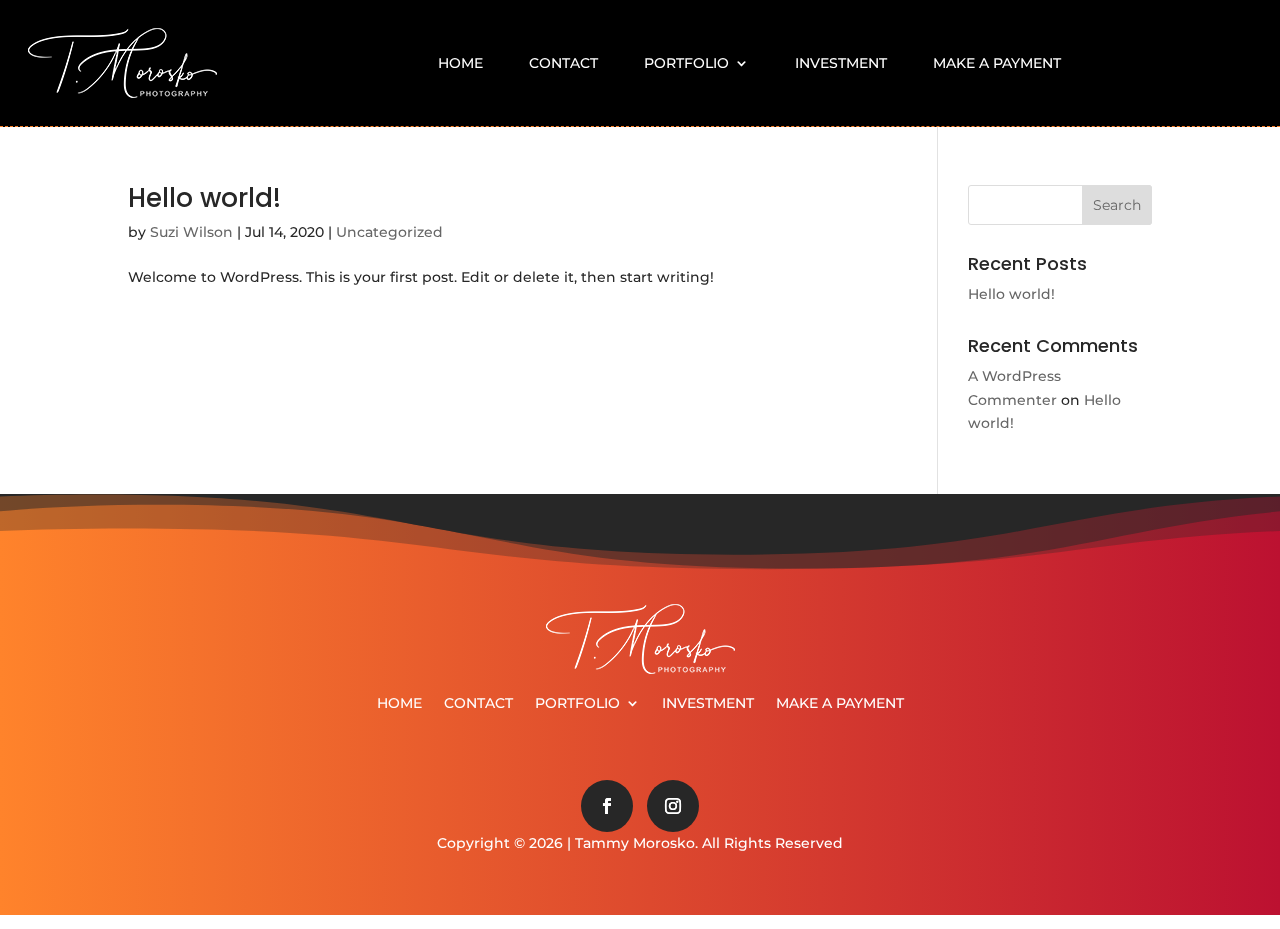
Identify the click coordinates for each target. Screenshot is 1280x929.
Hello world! (204, 198)
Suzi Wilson (191, 232)
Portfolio (686, 63)
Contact (563, 63)
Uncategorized (389, 232)
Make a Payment (997, 63)
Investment (841, 63)
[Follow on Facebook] (607, 806)
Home (460, 63)
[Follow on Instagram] (673, 806)
